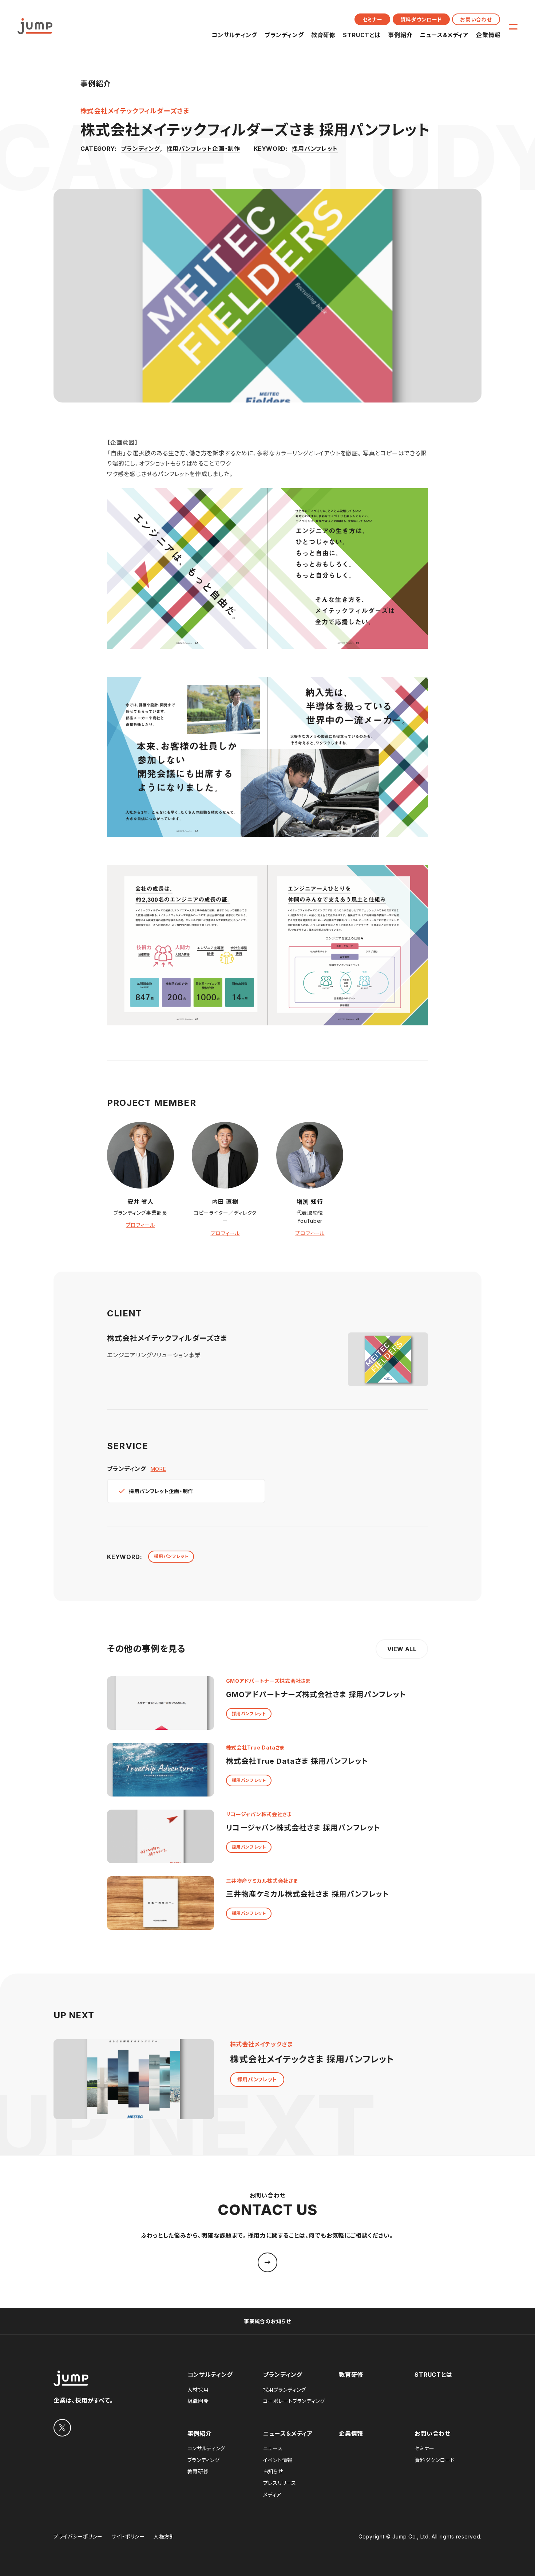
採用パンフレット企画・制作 (203, 149)
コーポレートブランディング (294, 2401)
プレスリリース (280, 2483)
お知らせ (273, 2471)
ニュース (273, 2448)
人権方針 (164, 2536)
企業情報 (488, 35)
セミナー (372, 19)
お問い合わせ (476, 19)
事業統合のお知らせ (267, 2321)
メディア (272, 2495)
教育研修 (323, 35)
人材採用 (198, 2390)
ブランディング (284, 35)
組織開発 (198, 2401)
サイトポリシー (128, 2536)
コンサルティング (234, 35)
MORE (158, 1469)
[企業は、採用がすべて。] (35, 26)
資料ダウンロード (421, 19)
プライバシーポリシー (78, 2536)
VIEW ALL (402, 1649)
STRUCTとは (362, 35)
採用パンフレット (315, 149)
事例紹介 (400, 35)
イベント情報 (278, 2460)
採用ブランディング (285, 2390)
